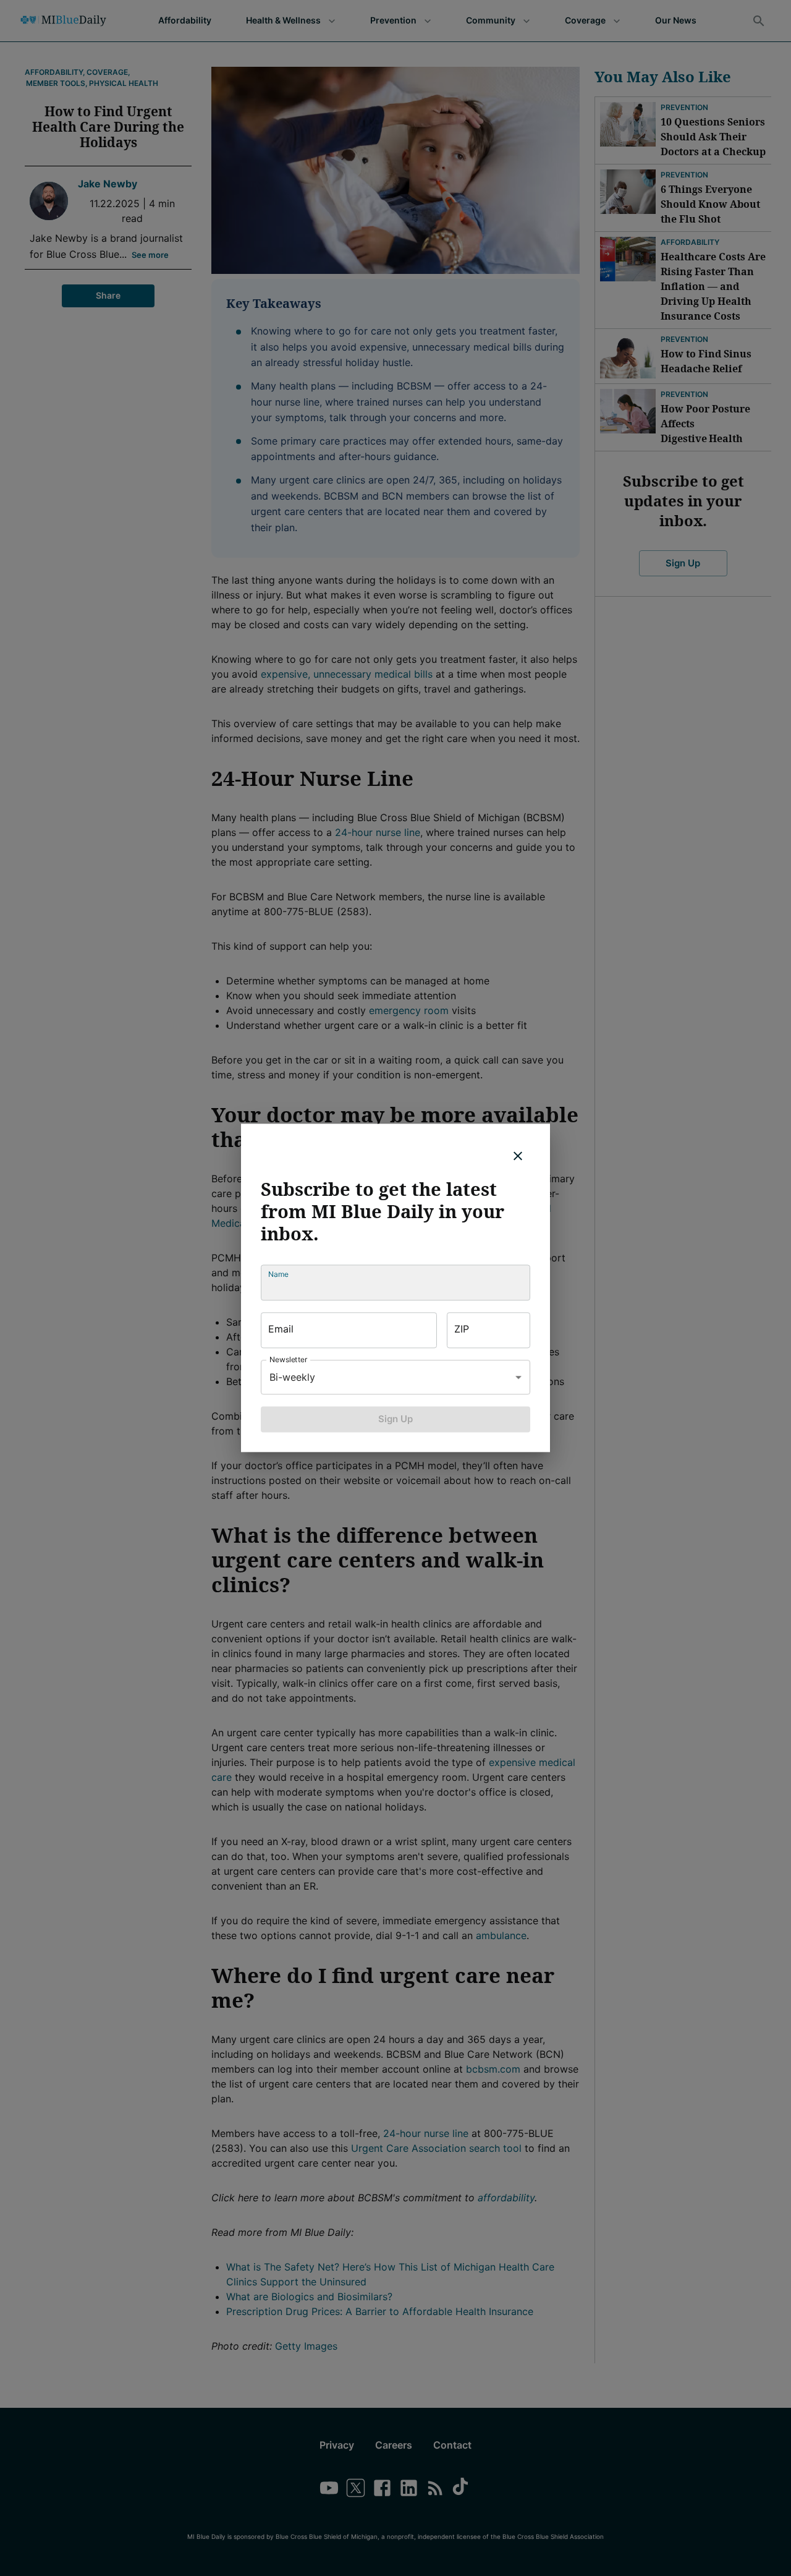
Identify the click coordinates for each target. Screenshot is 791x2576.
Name (278, 1274)
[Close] (518, 1156)
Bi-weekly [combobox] (292, 1377)
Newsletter (289, 1359)
